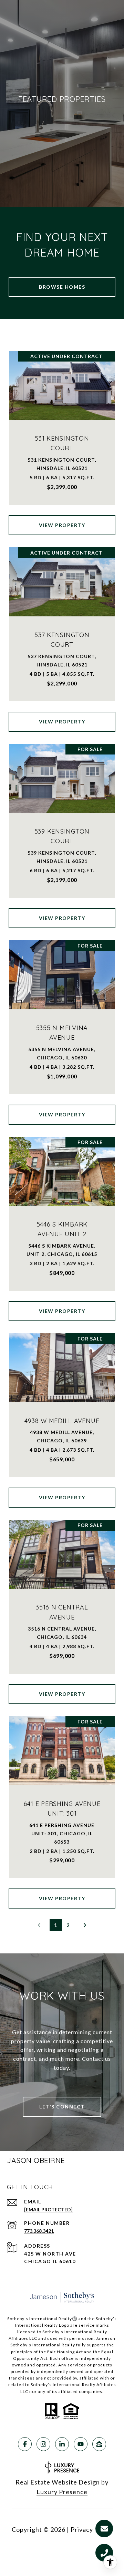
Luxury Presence (62, 2492)
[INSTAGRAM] (43, 2444)
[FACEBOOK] (25, 2444)
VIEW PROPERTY (62, 525)
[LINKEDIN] (62, 2444)
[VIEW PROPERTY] (62, 519)
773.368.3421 (39, 2231)
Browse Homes (62, 287)
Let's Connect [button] (62, 2107)
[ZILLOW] (99, 2444)
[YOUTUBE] (81, 2444)
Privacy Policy (92, 2529)
